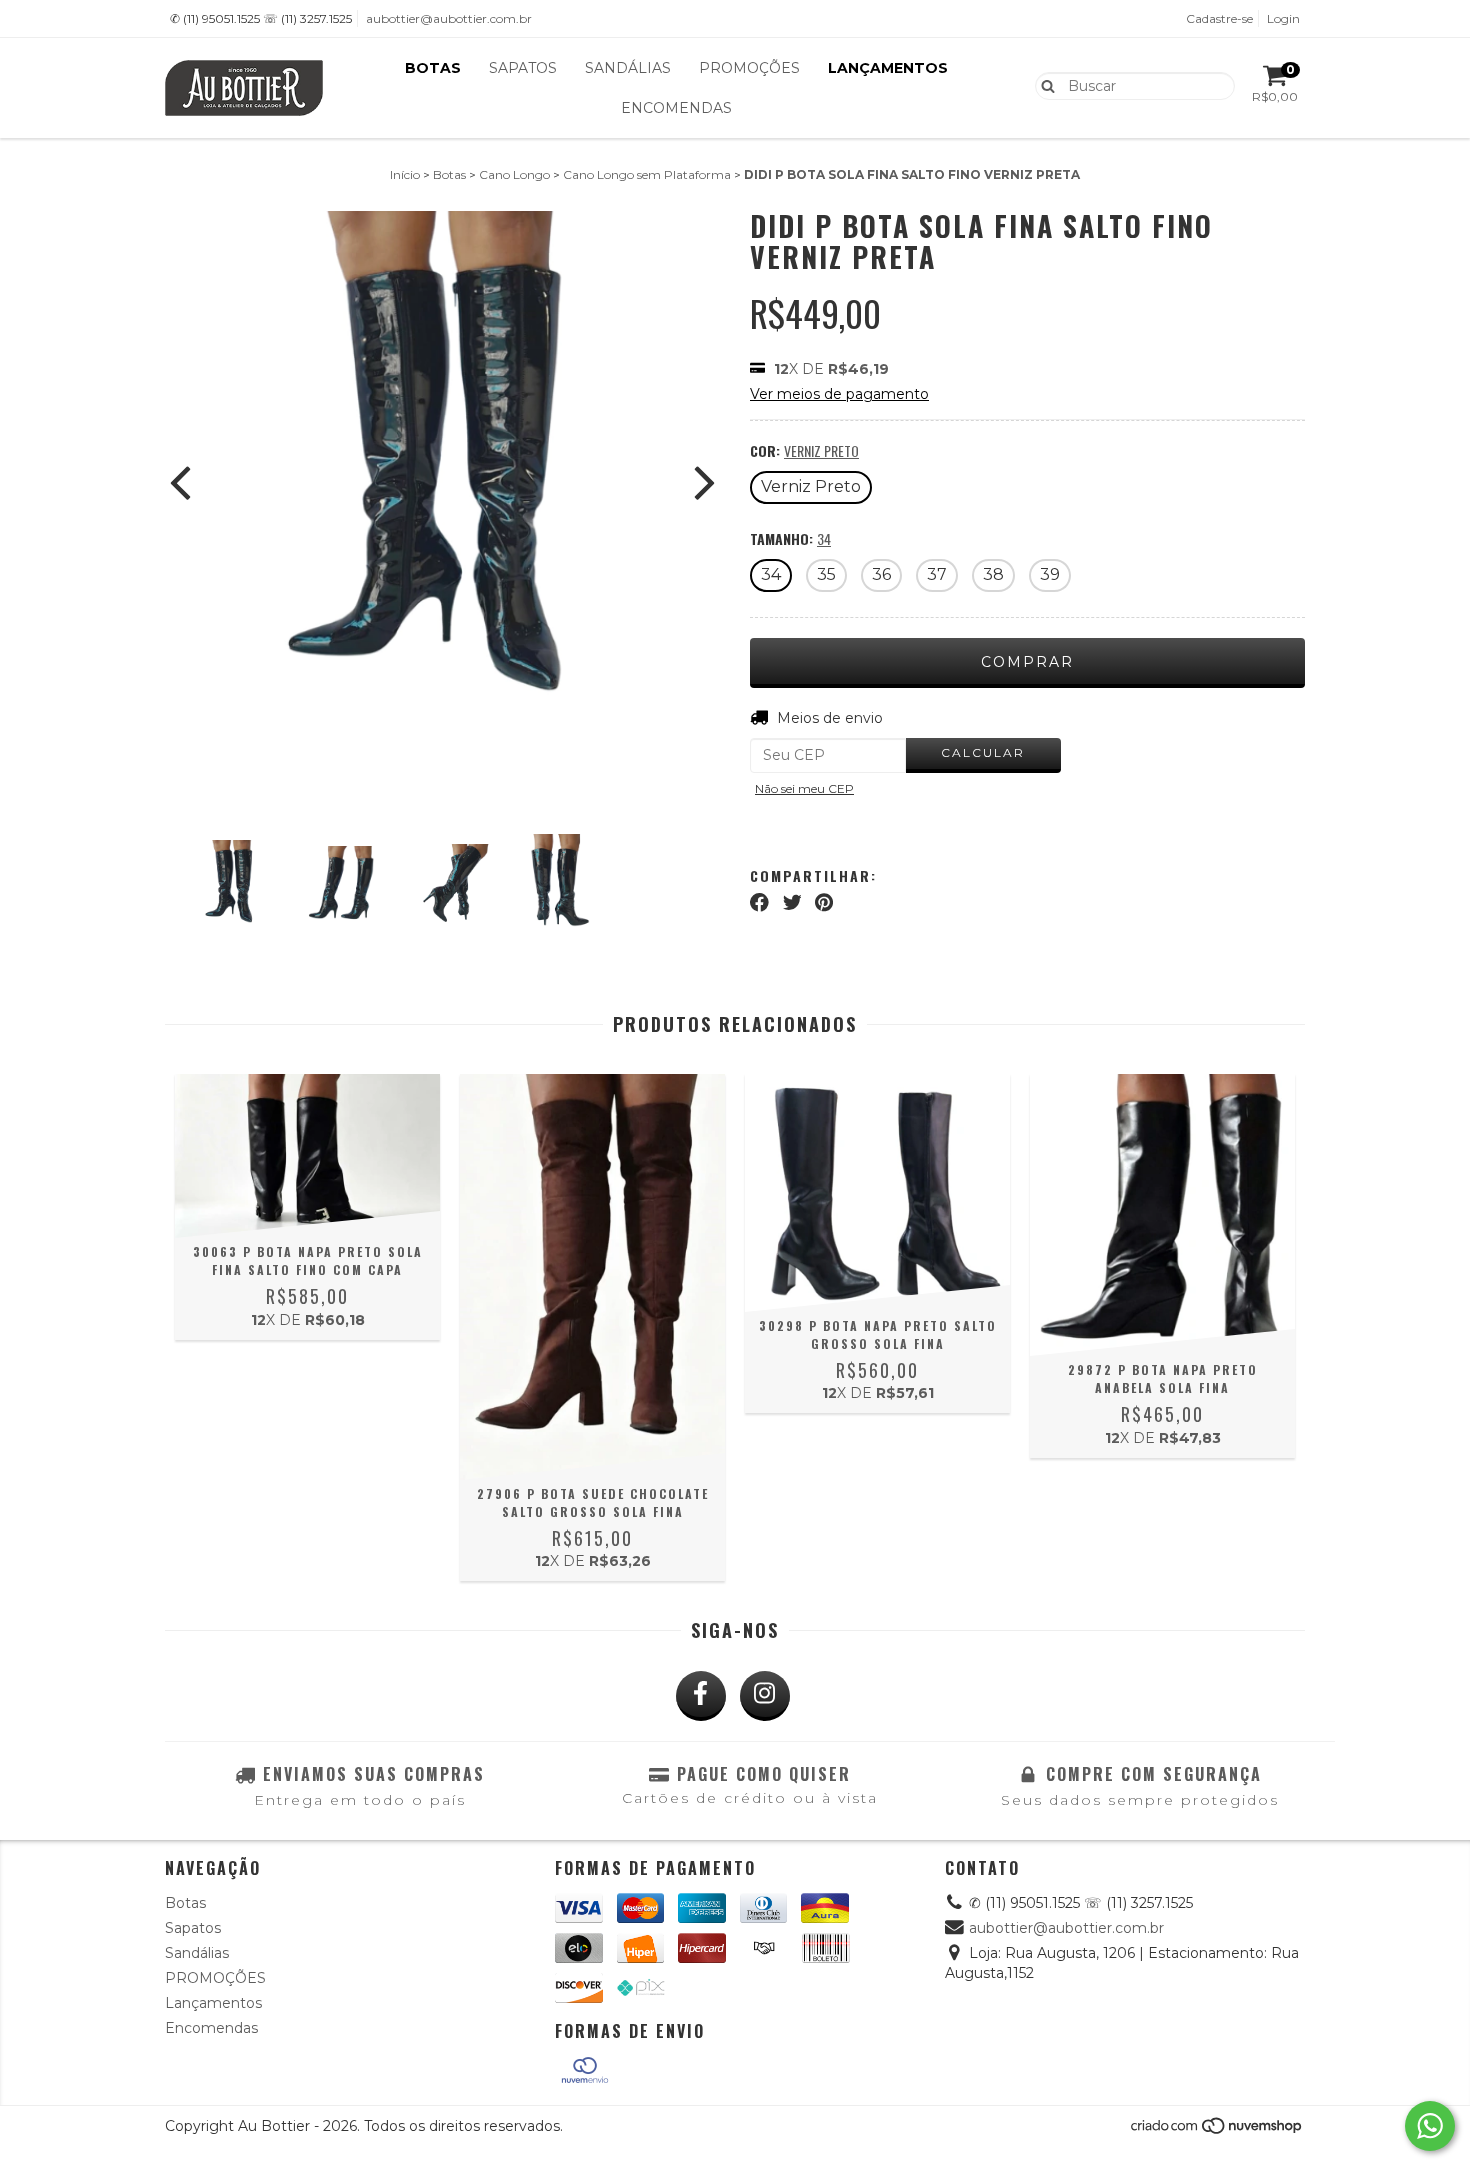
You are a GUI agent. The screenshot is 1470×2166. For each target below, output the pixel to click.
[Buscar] (1043, 85)
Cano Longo (514, 174)
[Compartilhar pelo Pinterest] (824, 903)
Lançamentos (888, 68)
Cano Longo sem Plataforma (647, 174)
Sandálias (628, 68)
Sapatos (523, 68)
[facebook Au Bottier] (701, 1696)
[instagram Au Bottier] (765, 1696)
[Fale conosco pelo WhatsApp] (1430, 2126)
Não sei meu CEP (804, 788)
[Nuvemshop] (1217, 2131)
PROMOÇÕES (749, 68)
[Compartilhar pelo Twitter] (792, 903)
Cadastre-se (1219, 18)
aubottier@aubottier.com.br (449, 18)
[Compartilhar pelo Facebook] (759, 903)
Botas (433, 68)
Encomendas (676, 108)
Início (405, 174)
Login (1283, 18)
